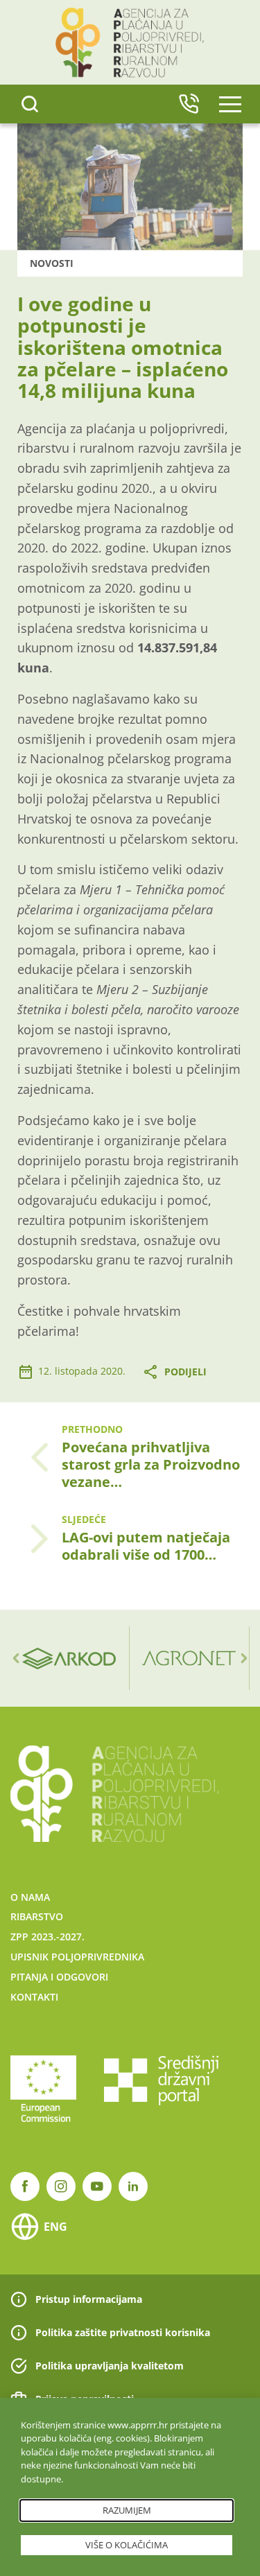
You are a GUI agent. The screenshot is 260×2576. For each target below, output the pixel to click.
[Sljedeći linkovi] (244, 1658)
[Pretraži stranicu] (30, 104)
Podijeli (185, 1372)
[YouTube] (97, 2186)
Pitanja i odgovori (59, 1977)
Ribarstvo (37, 1916)
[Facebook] (25, 2186)
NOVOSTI (52, 263)
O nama (30, 1897)
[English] (189, 104)
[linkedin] (133, 2186)
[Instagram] (61, 2186)
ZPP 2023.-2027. (47, 1937)
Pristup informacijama (89, 2299)
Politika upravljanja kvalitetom (110, 2366)
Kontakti (34, 1997)
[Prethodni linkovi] (16, 1658)
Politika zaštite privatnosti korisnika (123, 2332)
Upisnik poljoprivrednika (77, 1957)
